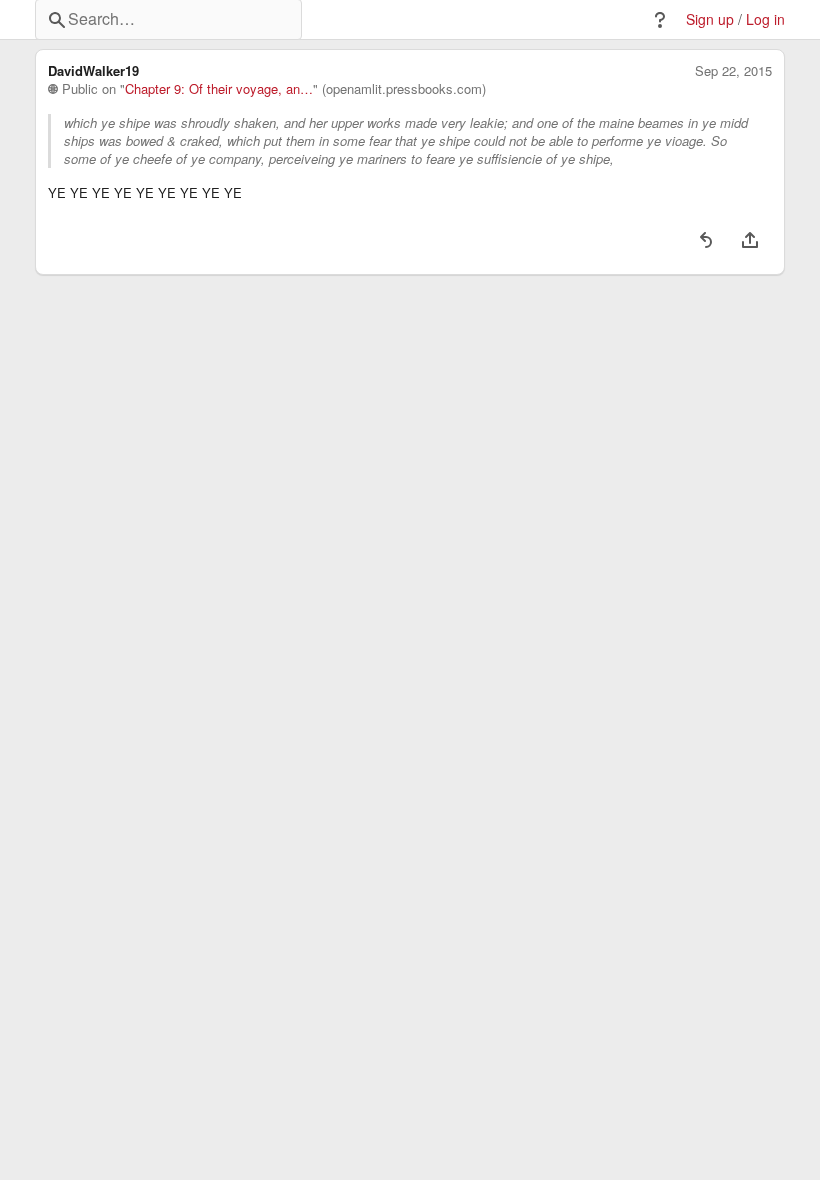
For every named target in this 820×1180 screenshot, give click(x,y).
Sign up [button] (710, 19)
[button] (660, 20)
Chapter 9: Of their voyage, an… (219, 89)
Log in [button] (765, 19)
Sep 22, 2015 (733, 71)
